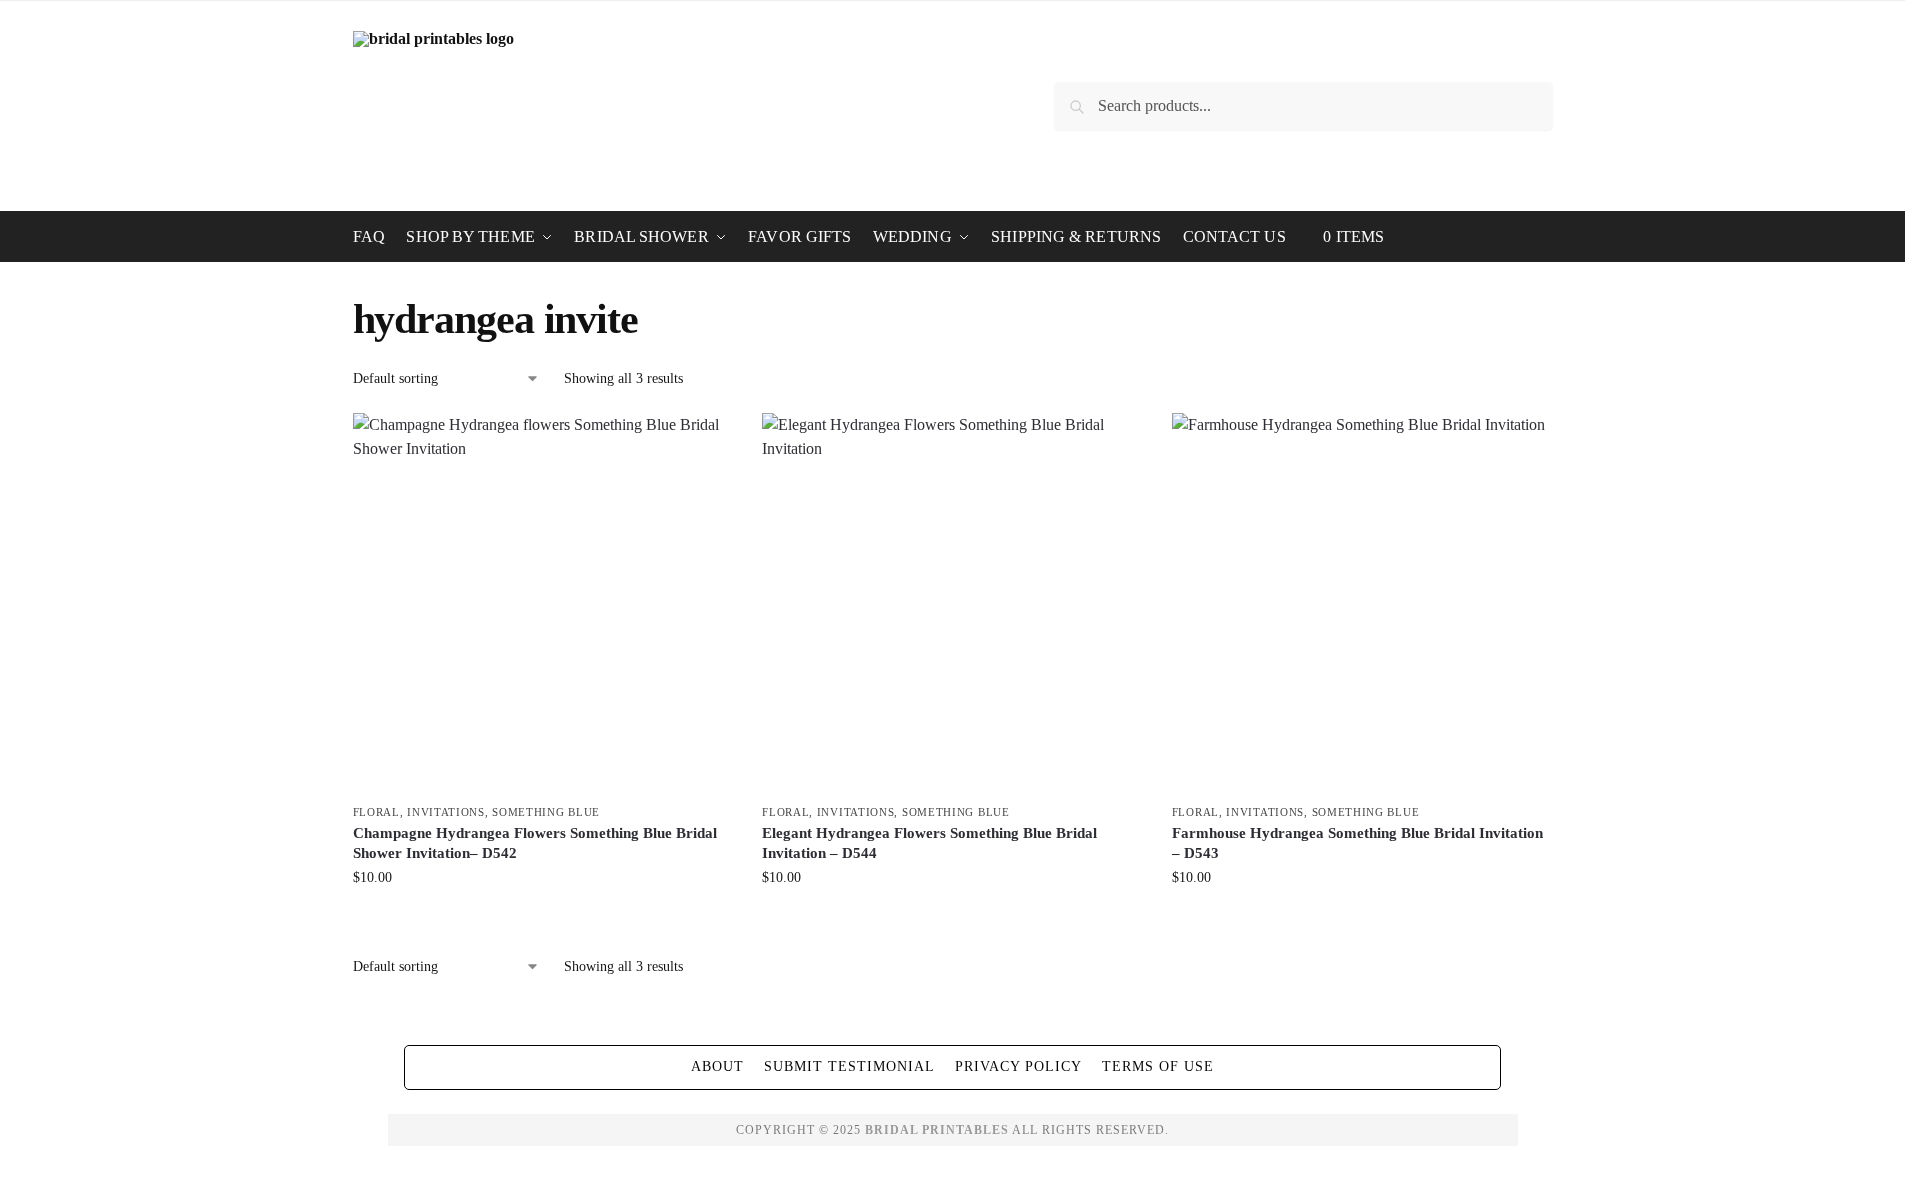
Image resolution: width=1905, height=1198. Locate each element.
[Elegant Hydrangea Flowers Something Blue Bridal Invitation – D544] (952, 603)
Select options (542, 919)
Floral (376, 812)
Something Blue (546, 812)
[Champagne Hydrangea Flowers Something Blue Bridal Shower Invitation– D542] (543, 603)
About (717, 1066)
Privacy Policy (1018, 1066)
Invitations (446, 812)
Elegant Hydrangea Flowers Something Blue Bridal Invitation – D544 (929, 843)
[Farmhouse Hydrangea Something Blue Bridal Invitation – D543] (1362, 603)
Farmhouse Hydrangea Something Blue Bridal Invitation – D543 (1357, 843)
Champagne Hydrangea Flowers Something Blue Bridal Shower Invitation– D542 (535, 843)
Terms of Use (1158, 1066)
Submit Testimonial (849, 1066)
